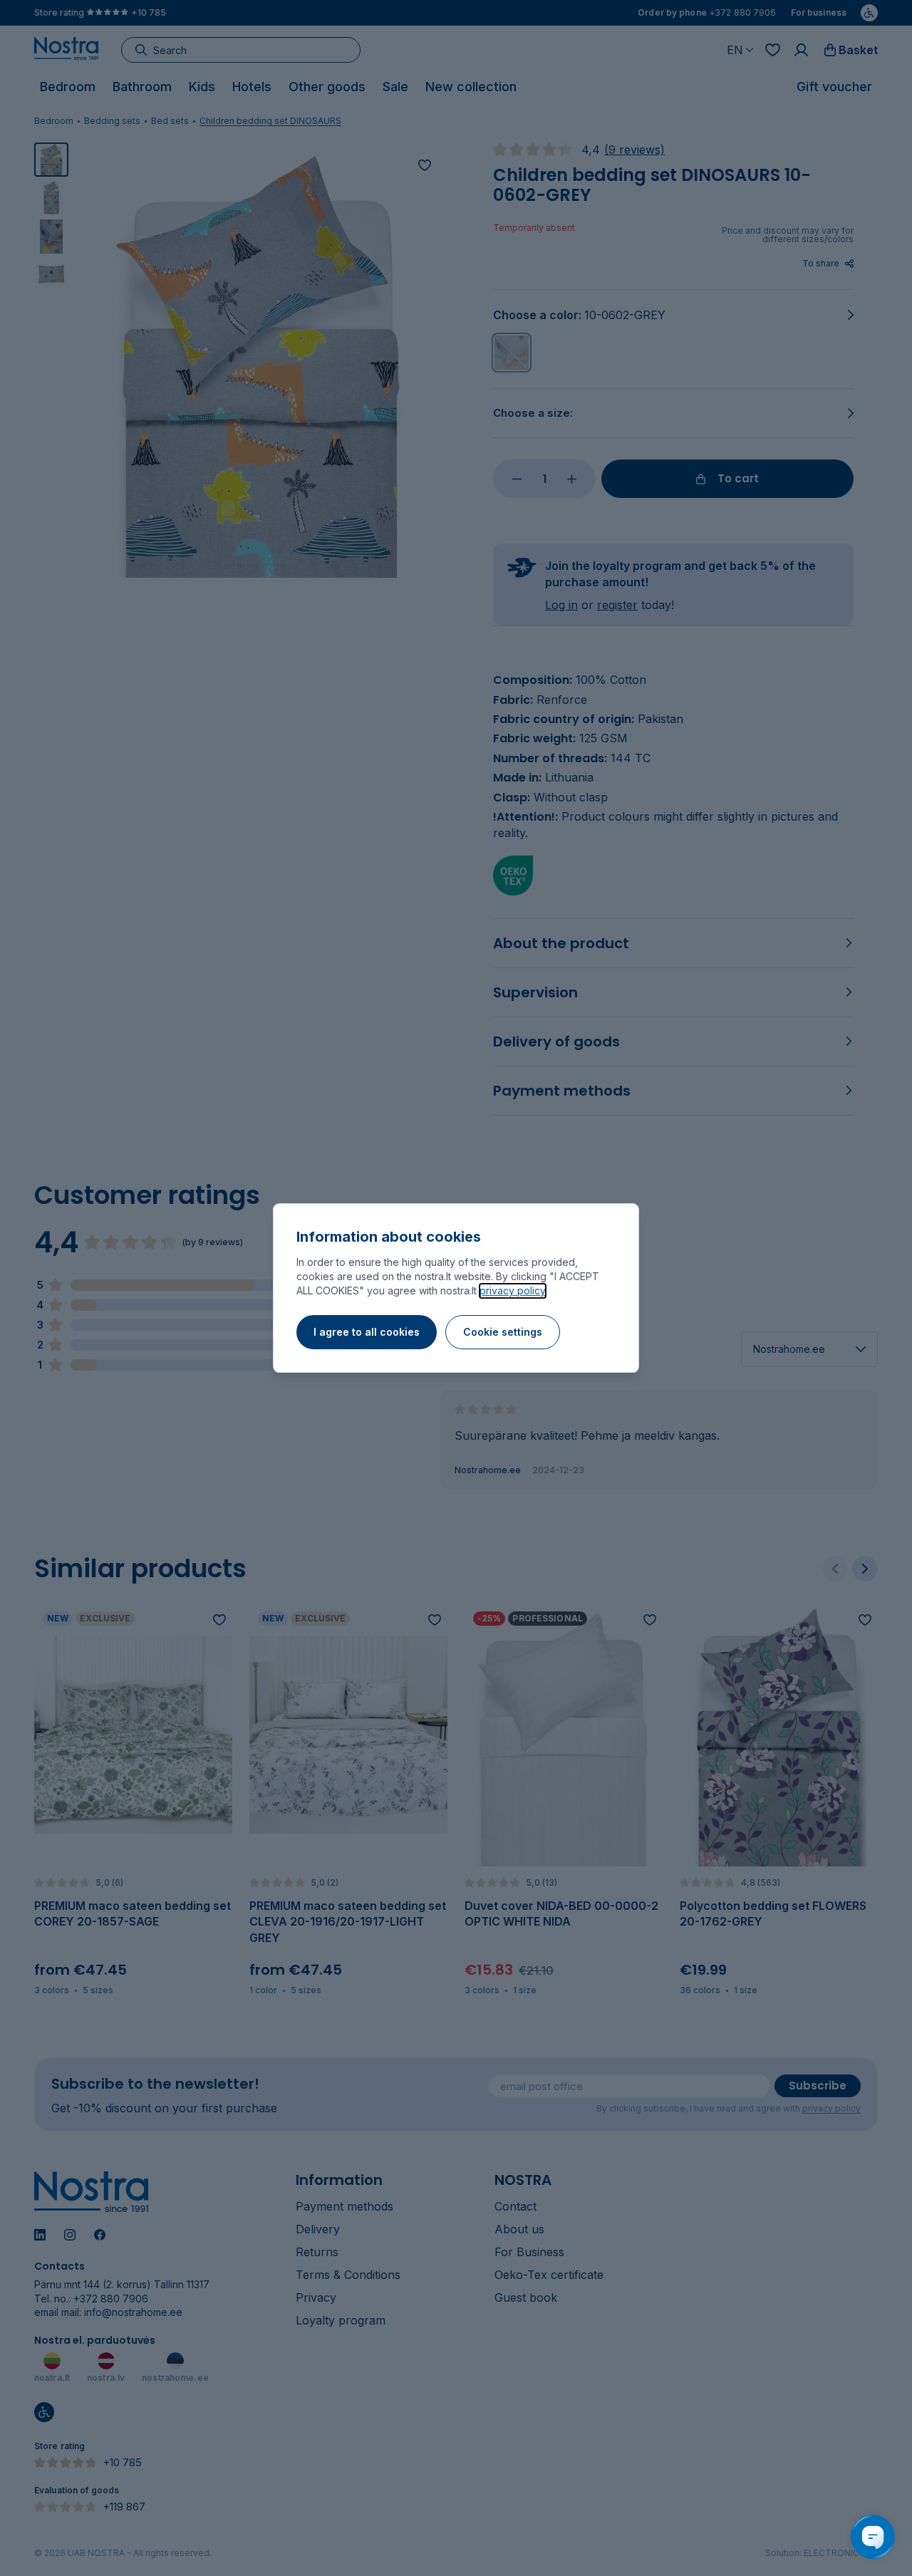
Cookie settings (503, 1332)
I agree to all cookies (367, 1332)
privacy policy (513, 1290)
